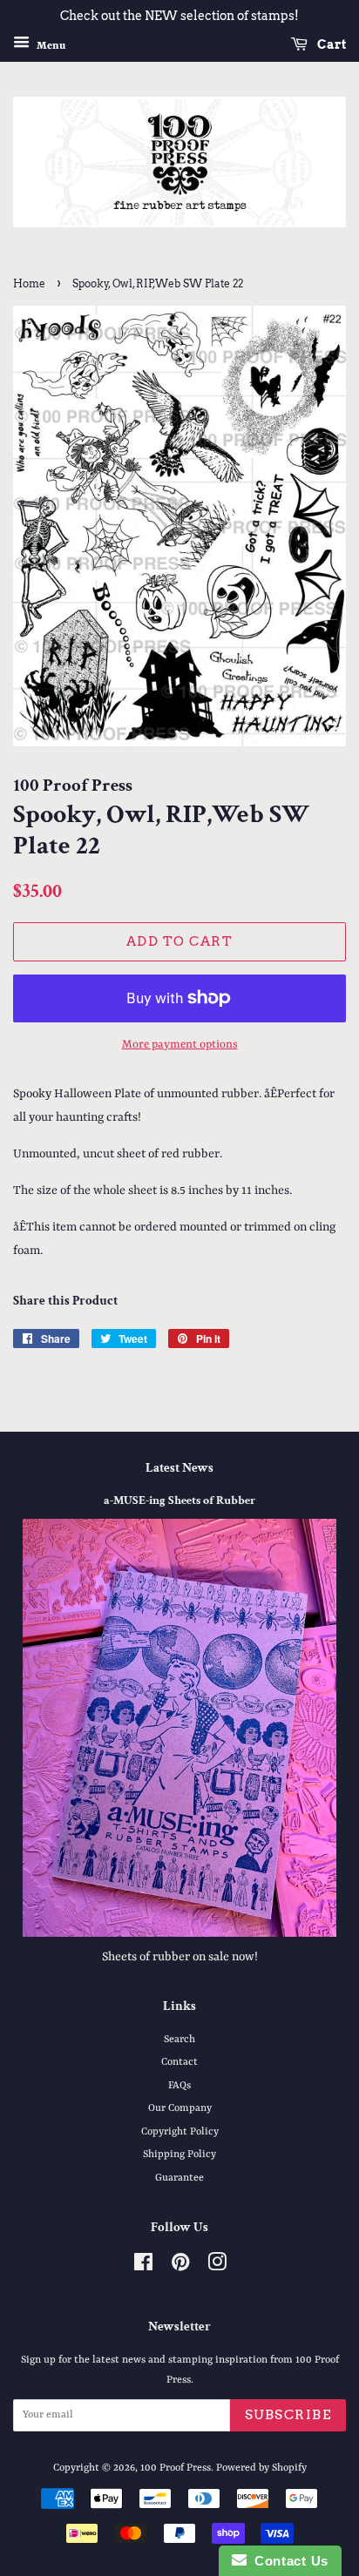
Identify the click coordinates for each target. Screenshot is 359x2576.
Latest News (179, 1468)
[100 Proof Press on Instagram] (217, 2267)
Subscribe (288, 2415)
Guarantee (179, 2178)
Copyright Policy (180, 2132)
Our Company (180, 2108)
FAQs (179, 2086)
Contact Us (288, 2561)
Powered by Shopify (261, 2468)
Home (29, 283)
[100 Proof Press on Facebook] (143, 2267)
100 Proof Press (176, 2468)
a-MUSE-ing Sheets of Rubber (179, 1500)
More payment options (180, 1045)
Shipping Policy (179, 2155)
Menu (50, 45)
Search (179, 2040)
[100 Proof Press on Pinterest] (180, 2267)
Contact (179, 2062)
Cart (330, 44)
